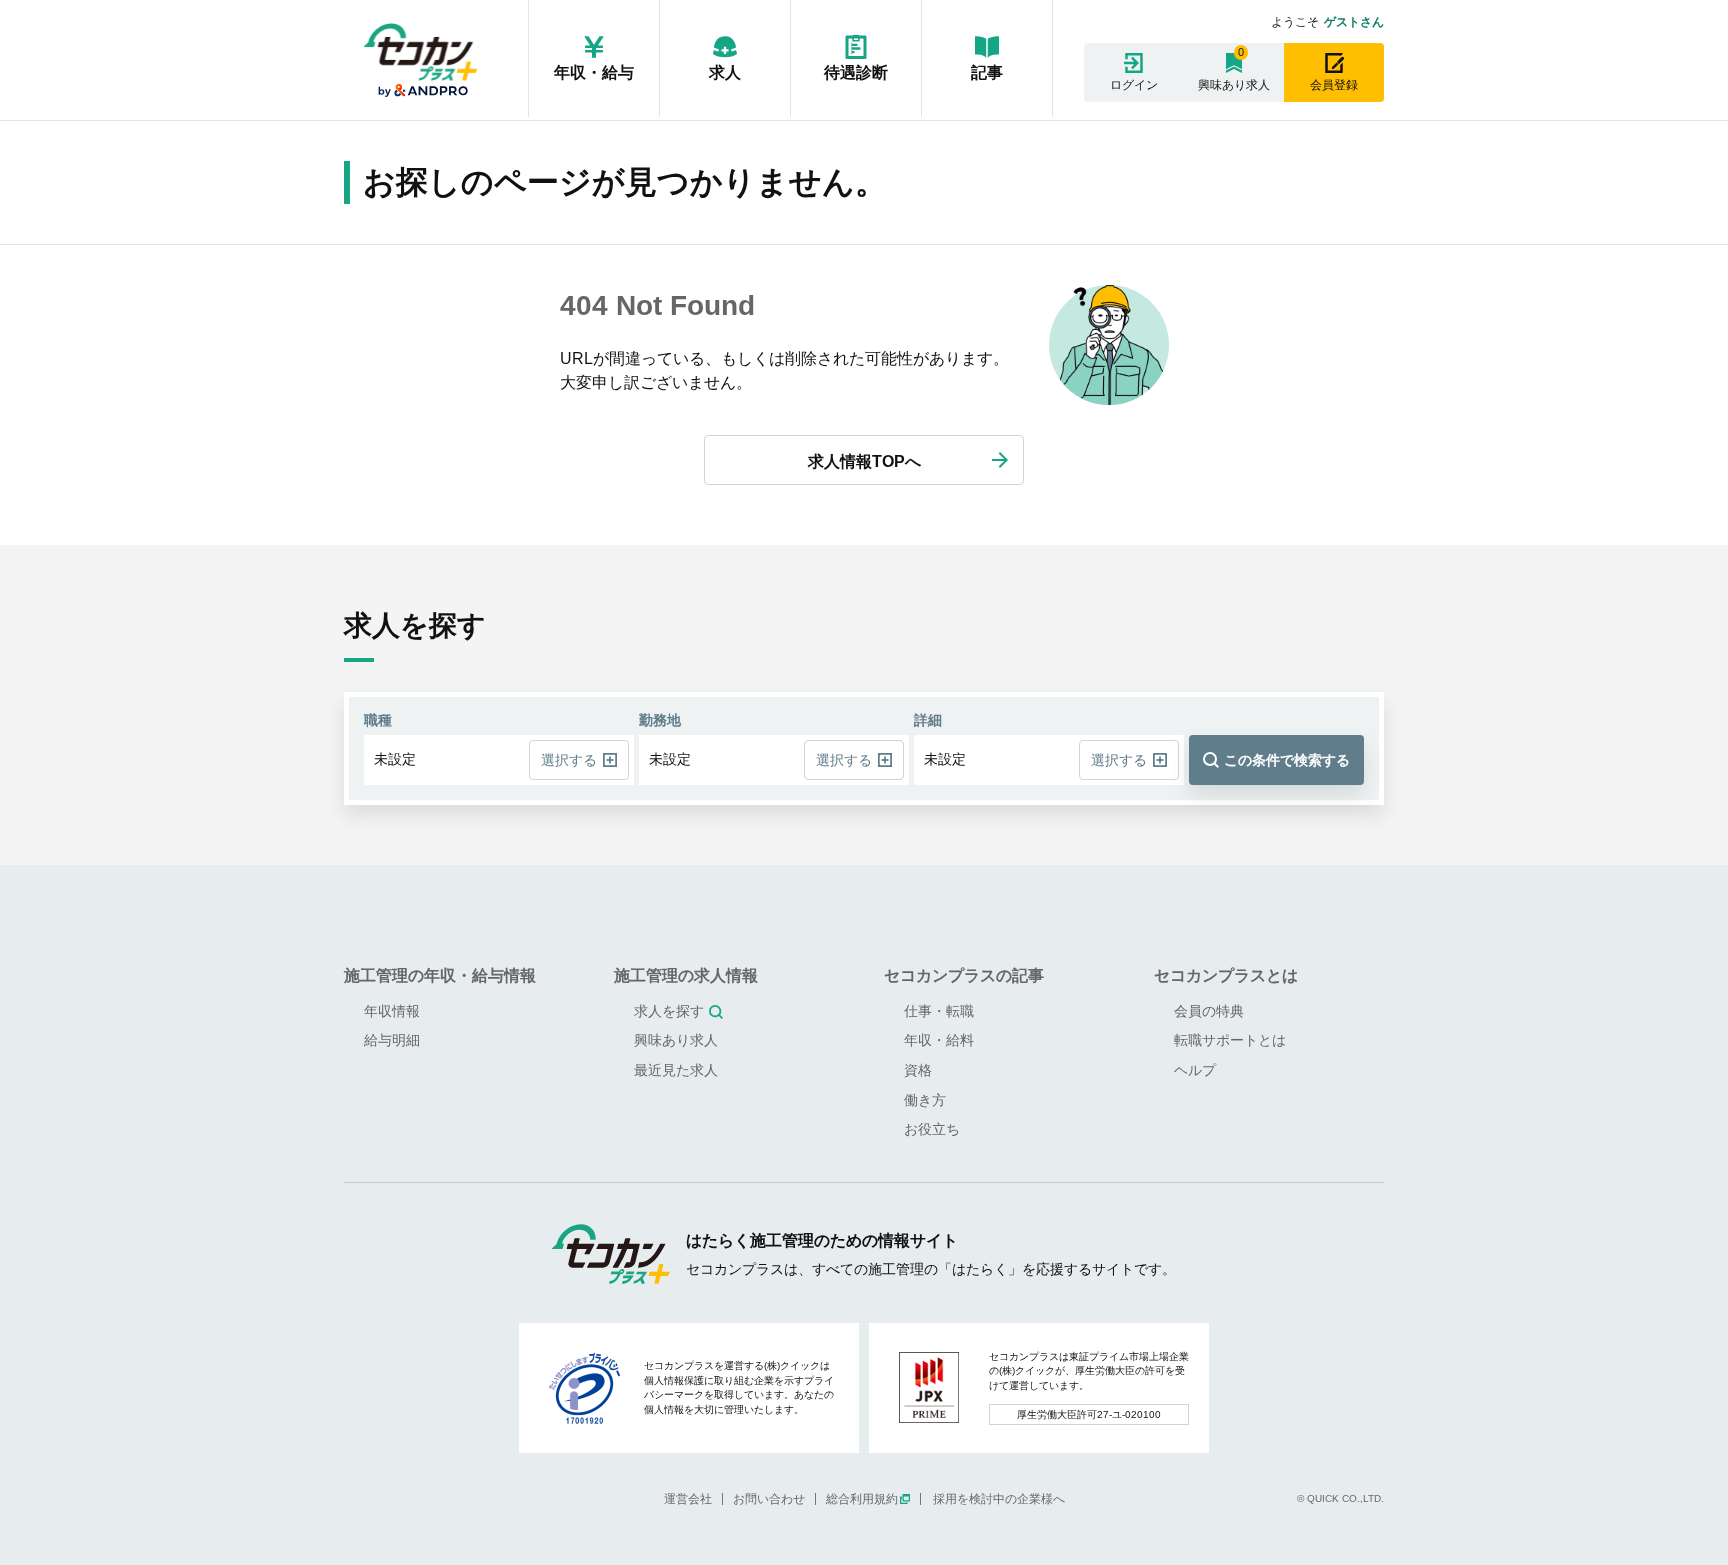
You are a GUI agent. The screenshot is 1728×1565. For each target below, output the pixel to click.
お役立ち (932, 1129)
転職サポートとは (1230, 1040)
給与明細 (392, 1040)
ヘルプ (1195, 1070)
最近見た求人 (676, 1070)
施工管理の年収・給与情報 (440, 975)
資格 (918, 1070)
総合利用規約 (862, 1499)
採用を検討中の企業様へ (999, 1499)
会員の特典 (1209, 1011)
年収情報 (392, 1011)
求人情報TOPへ (864, 461)
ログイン (1134, 85)
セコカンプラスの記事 (964, 975)
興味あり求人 (1234, 85)
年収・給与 (594, 72)
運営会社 (688, 1499)
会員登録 (1334, 85)
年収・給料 (939, 1040)
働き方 (925, 1100)
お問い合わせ (769, 1499)
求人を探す (669, 1011)
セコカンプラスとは (1226, 975)
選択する (569, 760)
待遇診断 (856, 72)
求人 (725, 72)
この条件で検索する (1287, 760)
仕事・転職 (939, 1011)
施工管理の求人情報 (686, 975)
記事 (987, 72)
